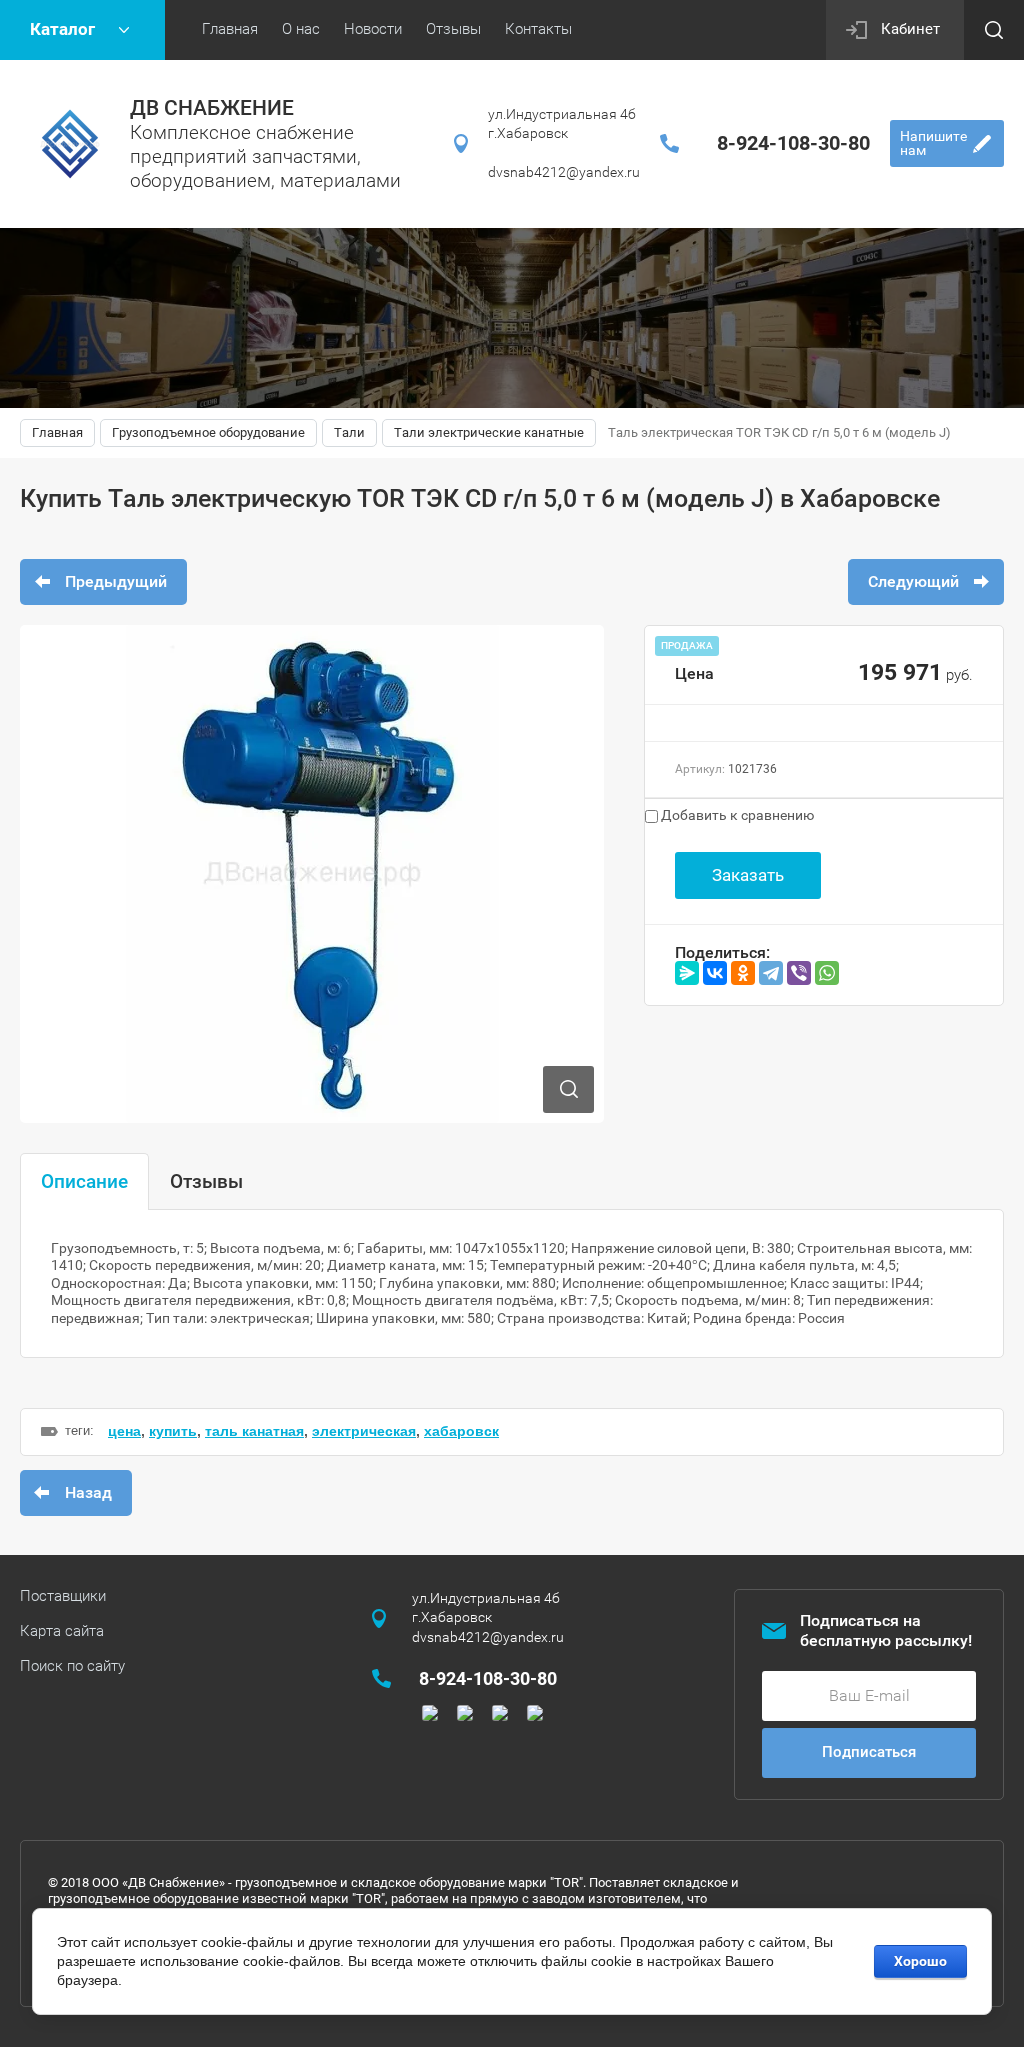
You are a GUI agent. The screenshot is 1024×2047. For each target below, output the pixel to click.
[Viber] (799, 973)
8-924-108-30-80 (793, 143)
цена (124, 1431)
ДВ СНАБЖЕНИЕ (212, 108)
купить (173, 1431)
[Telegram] (771, 973)
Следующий (913, 581)
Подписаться (869, 1752)
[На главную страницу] (70, 144)
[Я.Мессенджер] (687, 973)
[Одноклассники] (743, 973)
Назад (88, 1492)
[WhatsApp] (827, 973)
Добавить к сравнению (736, 815)
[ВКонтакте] (715, 973)
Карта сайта (62, 1631)
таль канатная (254, 1431)
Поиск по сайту (72, 1666)
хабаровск (461, 1431)
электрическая (364, 1431)
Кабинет (910, 29)
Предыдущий (116, 581)
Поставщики (63, 1596)
